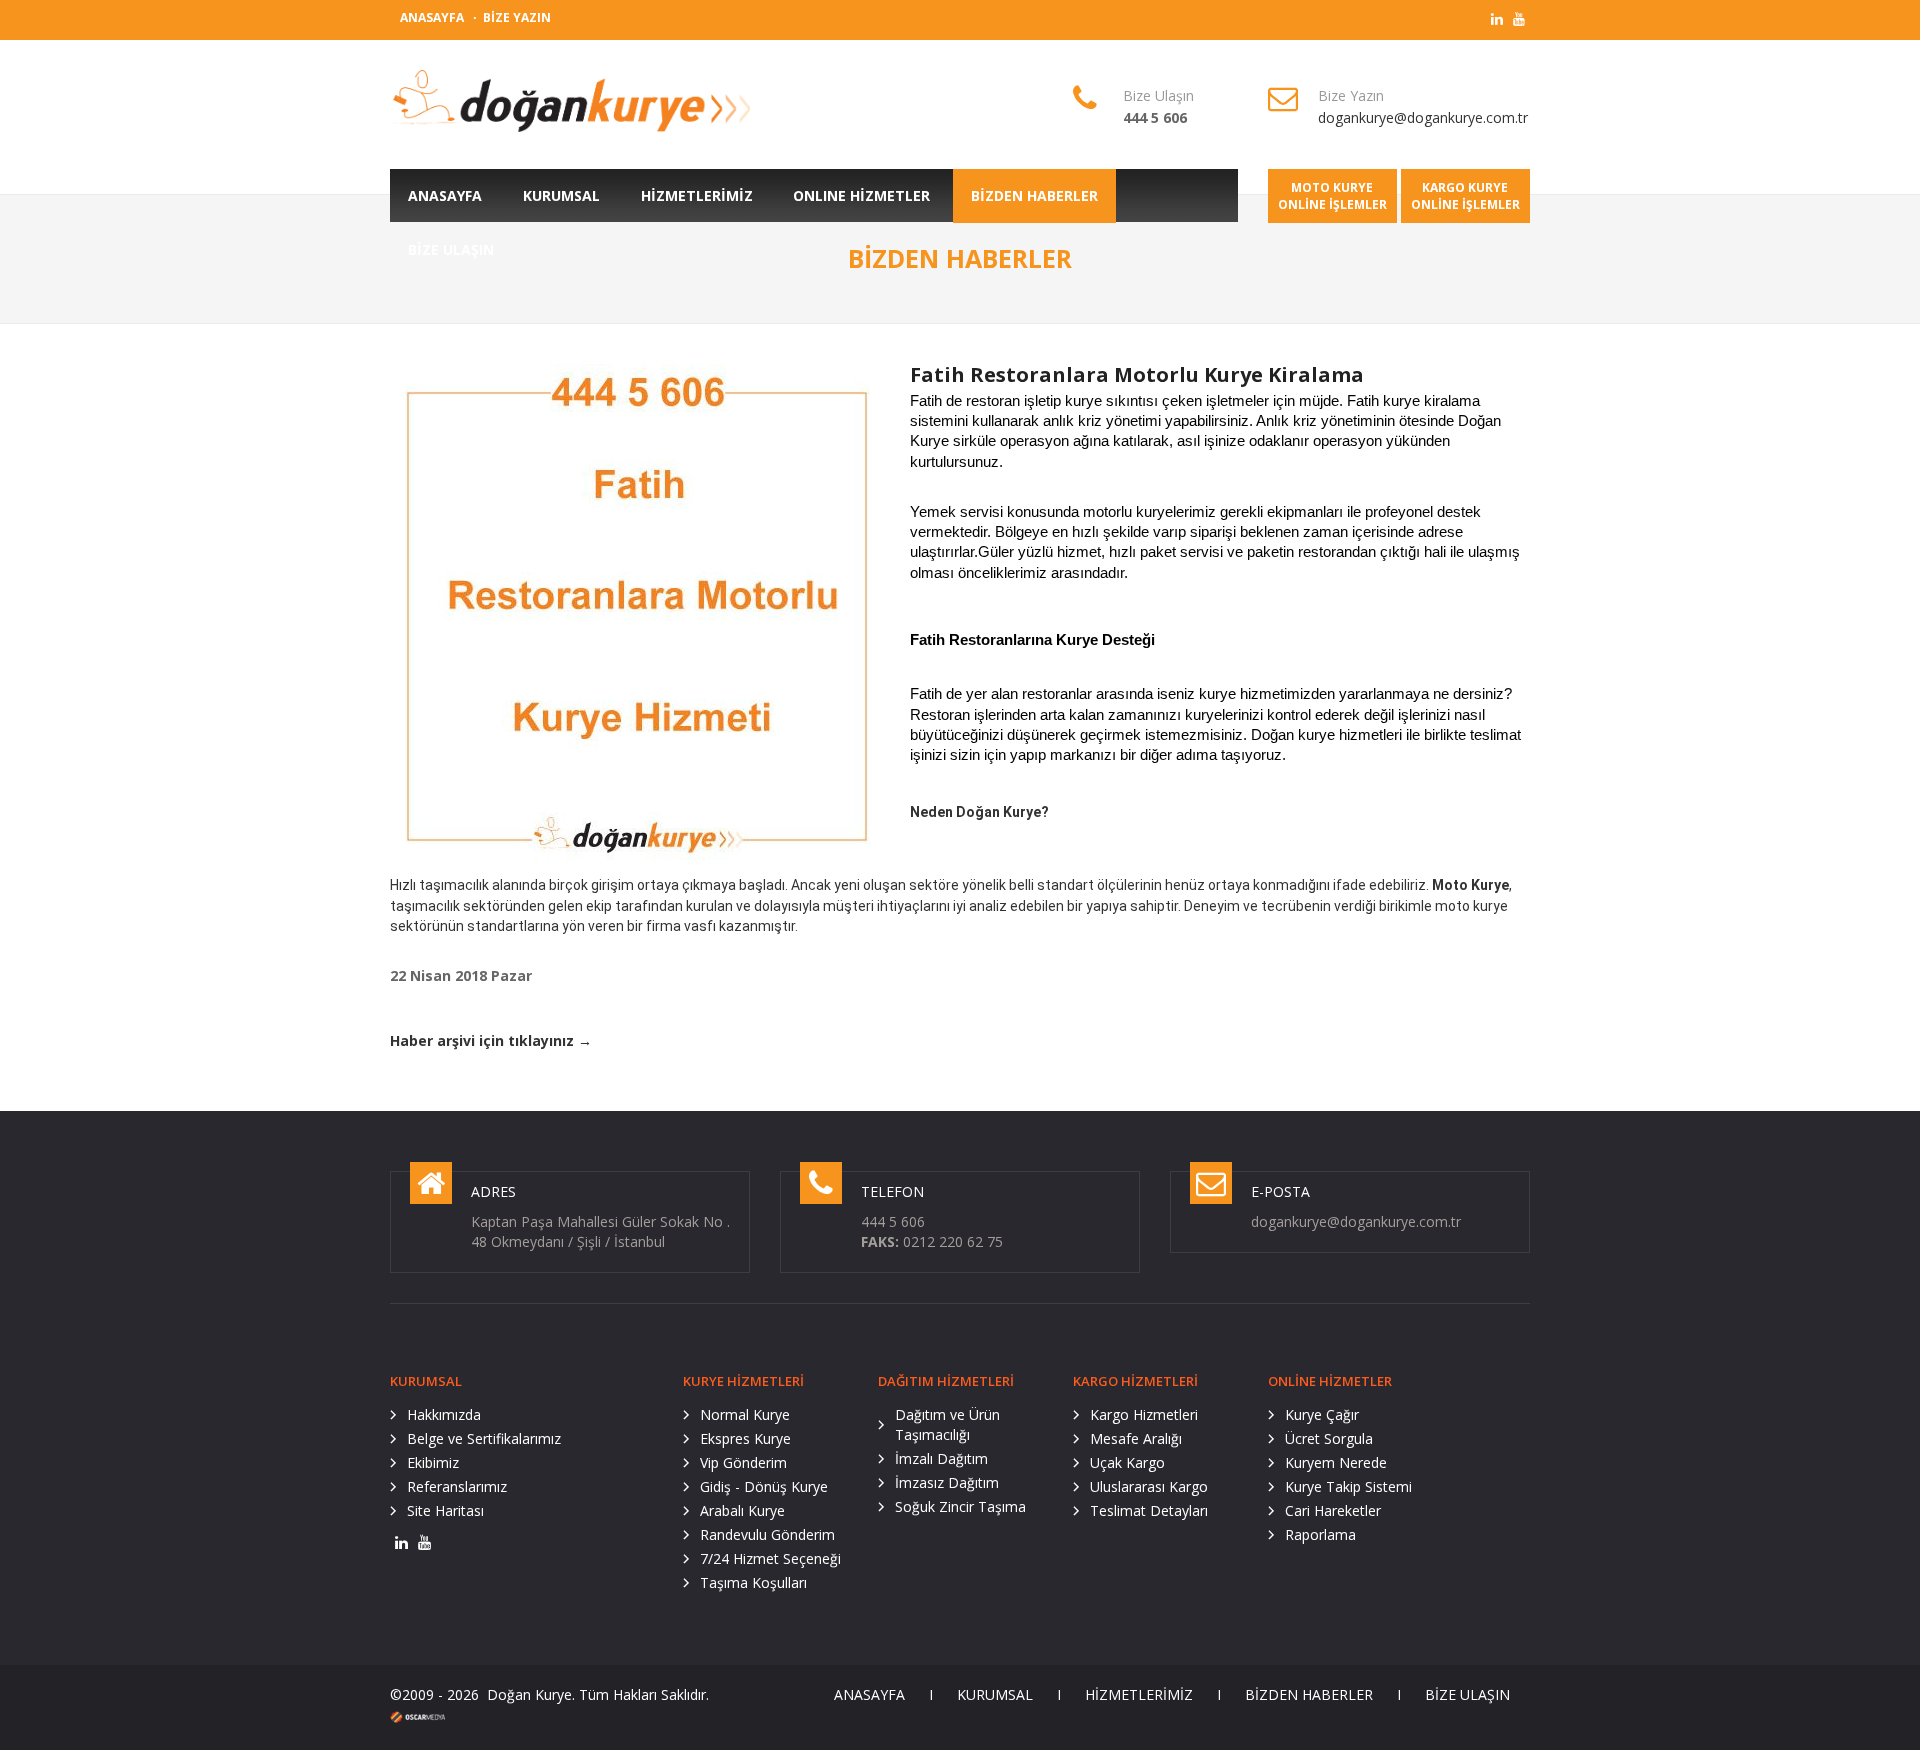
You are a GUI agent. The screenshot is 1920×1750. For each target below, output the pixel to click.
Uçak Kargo (1127, 1462)
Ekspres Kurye (745, 1438)
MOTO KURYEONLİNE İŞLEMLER (1332, 196)
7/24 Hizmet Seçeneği (770, 1558)
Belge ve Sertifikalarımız (484, 1438)
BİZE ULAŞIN (1467, 1694)
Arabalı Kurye (742, 1510)
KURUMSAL (995, 1694)
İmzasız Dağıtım (947, 1482)
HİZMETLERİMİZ (1139, 1694)
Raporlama (1320, 1534)
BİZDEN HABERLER (1309, 1694)
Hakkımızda (444, 1414)
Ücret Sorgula (1329, 1438)
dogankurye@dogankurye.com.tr (1423, 117)
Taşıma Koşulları (753, 1582)
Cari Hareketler (1333, 1510)
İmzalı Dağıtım (941, 1458)
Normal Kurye (745, 1414)
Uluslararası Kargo (1149, 1486)
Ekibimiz (433, 1462)
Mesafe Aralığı (1136, 1438)
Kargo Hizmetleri (1144, 1414)
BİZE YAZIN (517, 17)
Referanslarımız (457, 1486)
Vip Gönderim (743, 1462)
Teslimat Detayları (1149, 1510)
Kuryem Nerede (1336, 1462)
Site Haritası (445, 1510)
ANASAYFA (432, 17)
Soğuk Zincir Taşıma (960, 1506)
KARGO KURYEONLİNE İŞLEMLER (1465, 196)
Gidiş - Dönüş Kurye (764, 1486)
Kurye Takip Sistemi (1348, 1486)
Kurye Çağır (1322, 1414)
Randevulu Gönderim (767, 1534)
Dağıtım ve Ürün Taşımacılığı (947, 1424)
